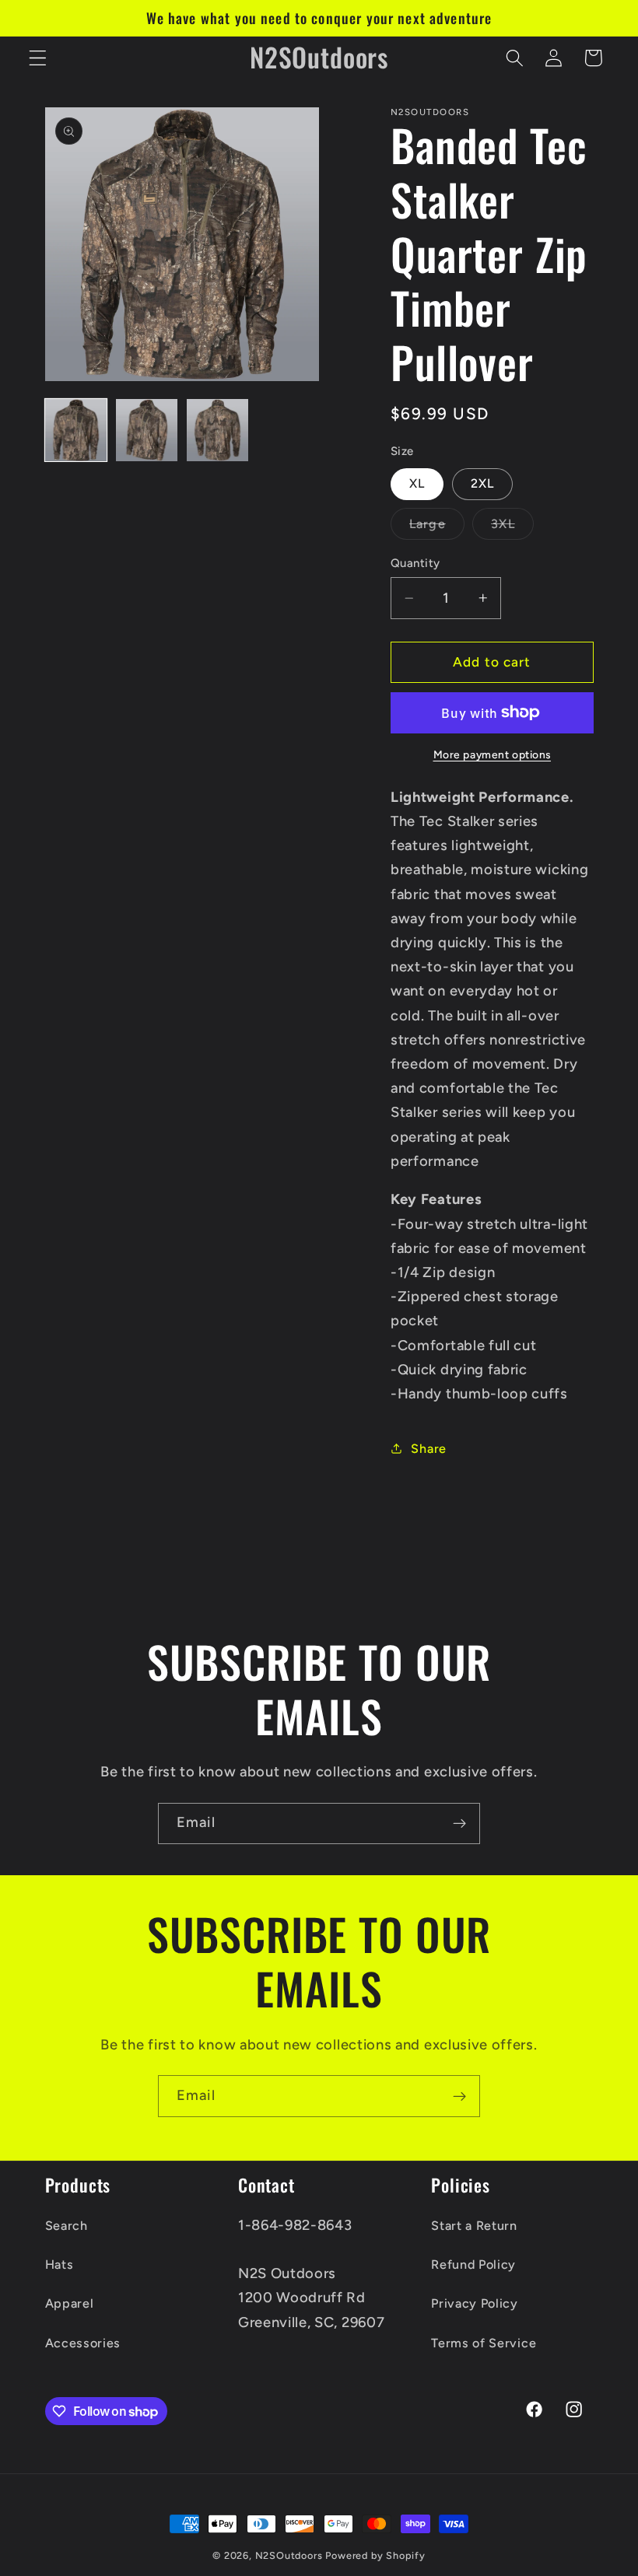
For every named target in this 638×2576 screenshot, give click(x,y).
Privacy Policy (475, 2303)
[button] (38, 58)
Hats (60, 2264)
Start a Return (474, 2226)
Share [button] (428, 1449)
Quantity (415, 563)
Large (437, 528)
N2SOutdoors (289, 2555)
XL (417, 483)
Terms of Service (484, 2343)
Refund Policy (473, 2264)
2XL (482, 483)
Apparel (70, 2303)
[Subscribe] (459, 1824)
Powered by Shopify (375, 2555)
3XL (512, 528)
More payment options (493, 754)
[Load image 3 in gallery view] (218, 430)
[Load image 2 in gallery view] (147, 430)
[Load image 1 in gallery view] (76, 430)
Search (67, 2226)
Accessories (83, 2343)
